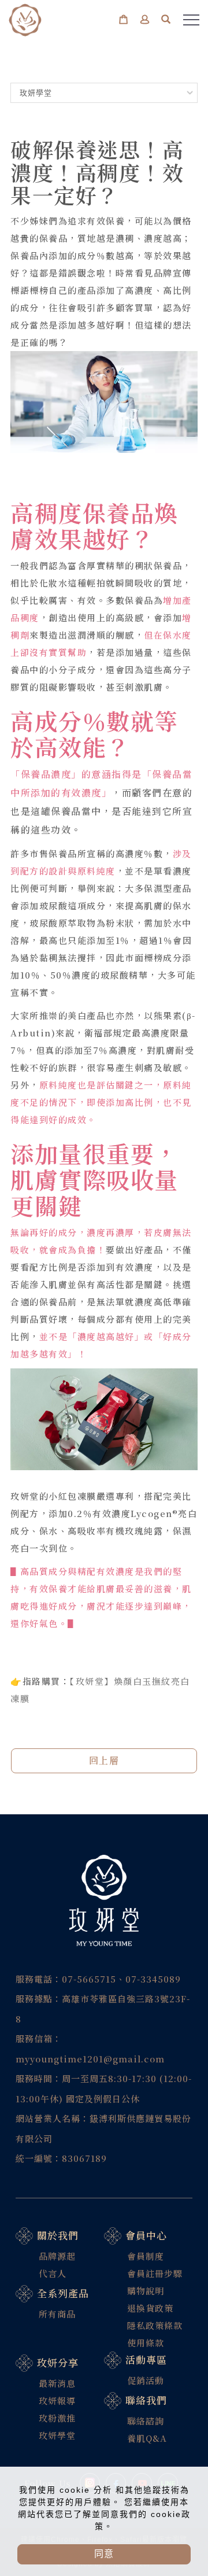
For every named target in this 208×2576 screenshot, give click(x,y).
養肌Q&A (147, 2438)
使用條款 (146, 2343)
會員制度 (146, 2256)
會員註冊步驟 (155, 2273)
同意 (104, 2554)
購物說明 (146, 2291)
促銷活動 (146, 2380)
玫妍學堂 (57, 2435)
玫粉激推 (57, 2418)
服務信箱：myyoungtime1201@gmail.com (90, 2049)
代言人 (53, 2273)
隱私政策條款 (155, 2325)
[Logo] (25, 19)
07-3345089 (153, 1979)
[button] (166, 21)
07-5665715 (89, 1979)
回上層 (104, 1760)
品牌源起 (57, 2256)
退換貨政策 (150, 2308)
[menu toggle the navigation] (191, 20)
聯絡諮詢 (146, 2421)
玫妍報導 (57, 2400)
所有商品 (57, 2314)
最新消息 (57, 2383)
